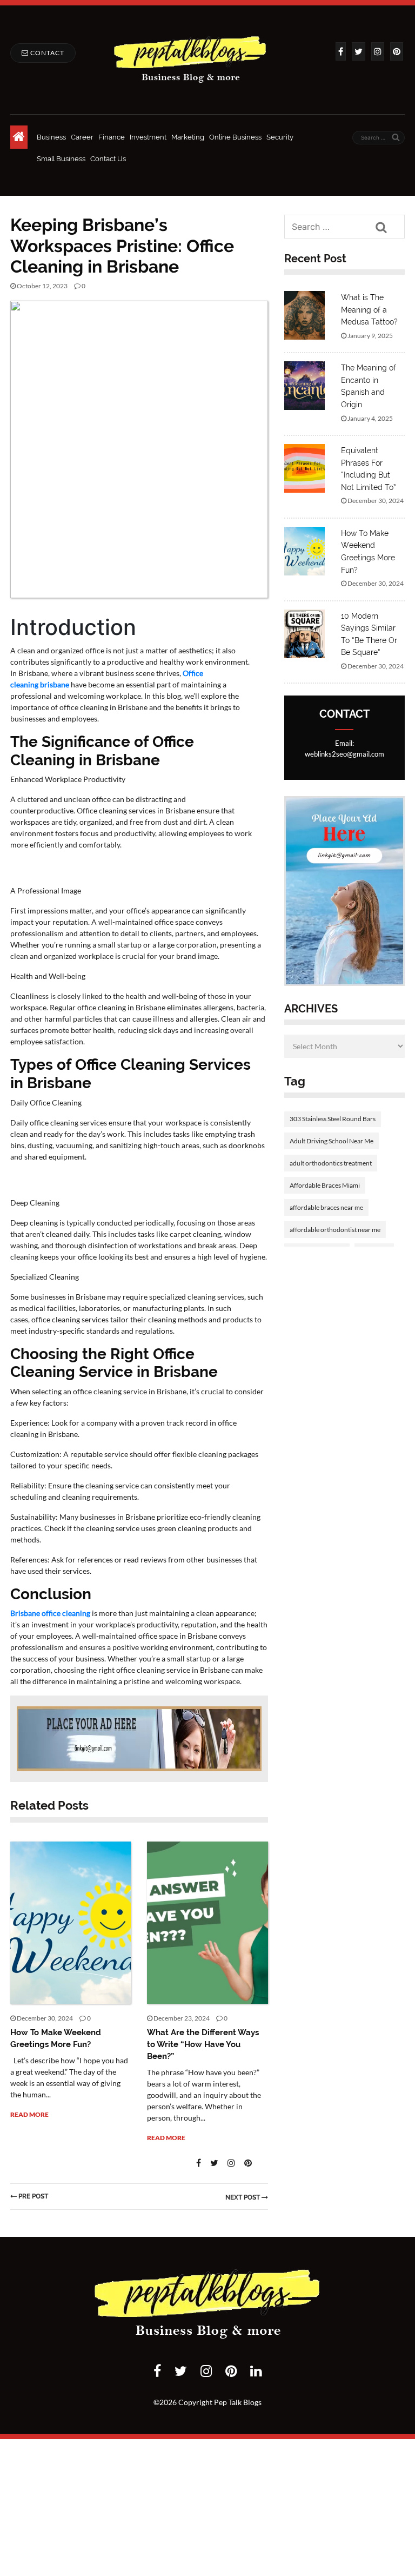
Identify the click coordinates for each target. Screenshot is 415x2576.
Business (51, 137)
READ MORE (29, 2114)
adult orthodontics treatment (331, 1163)
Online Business (235, 137)
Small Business (61, 159)
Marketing (188, 137)
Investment (148, 137)
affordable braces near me (326, 1207)
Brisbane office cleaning (50, 1613)
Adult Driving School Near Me (332, 1141)
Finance (112, 137)
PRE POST (33, 2196)
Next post (243, 2197)
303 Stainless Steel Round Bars (333, 1119)
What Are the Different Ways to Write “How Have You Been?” (203, 2044)
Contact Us (108, 159)
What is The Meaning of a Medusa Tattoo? (369, 310)
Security (280, 137)
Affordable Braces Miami (325, 1185)
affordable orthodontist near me (335, 1230)
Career (82, 137)
